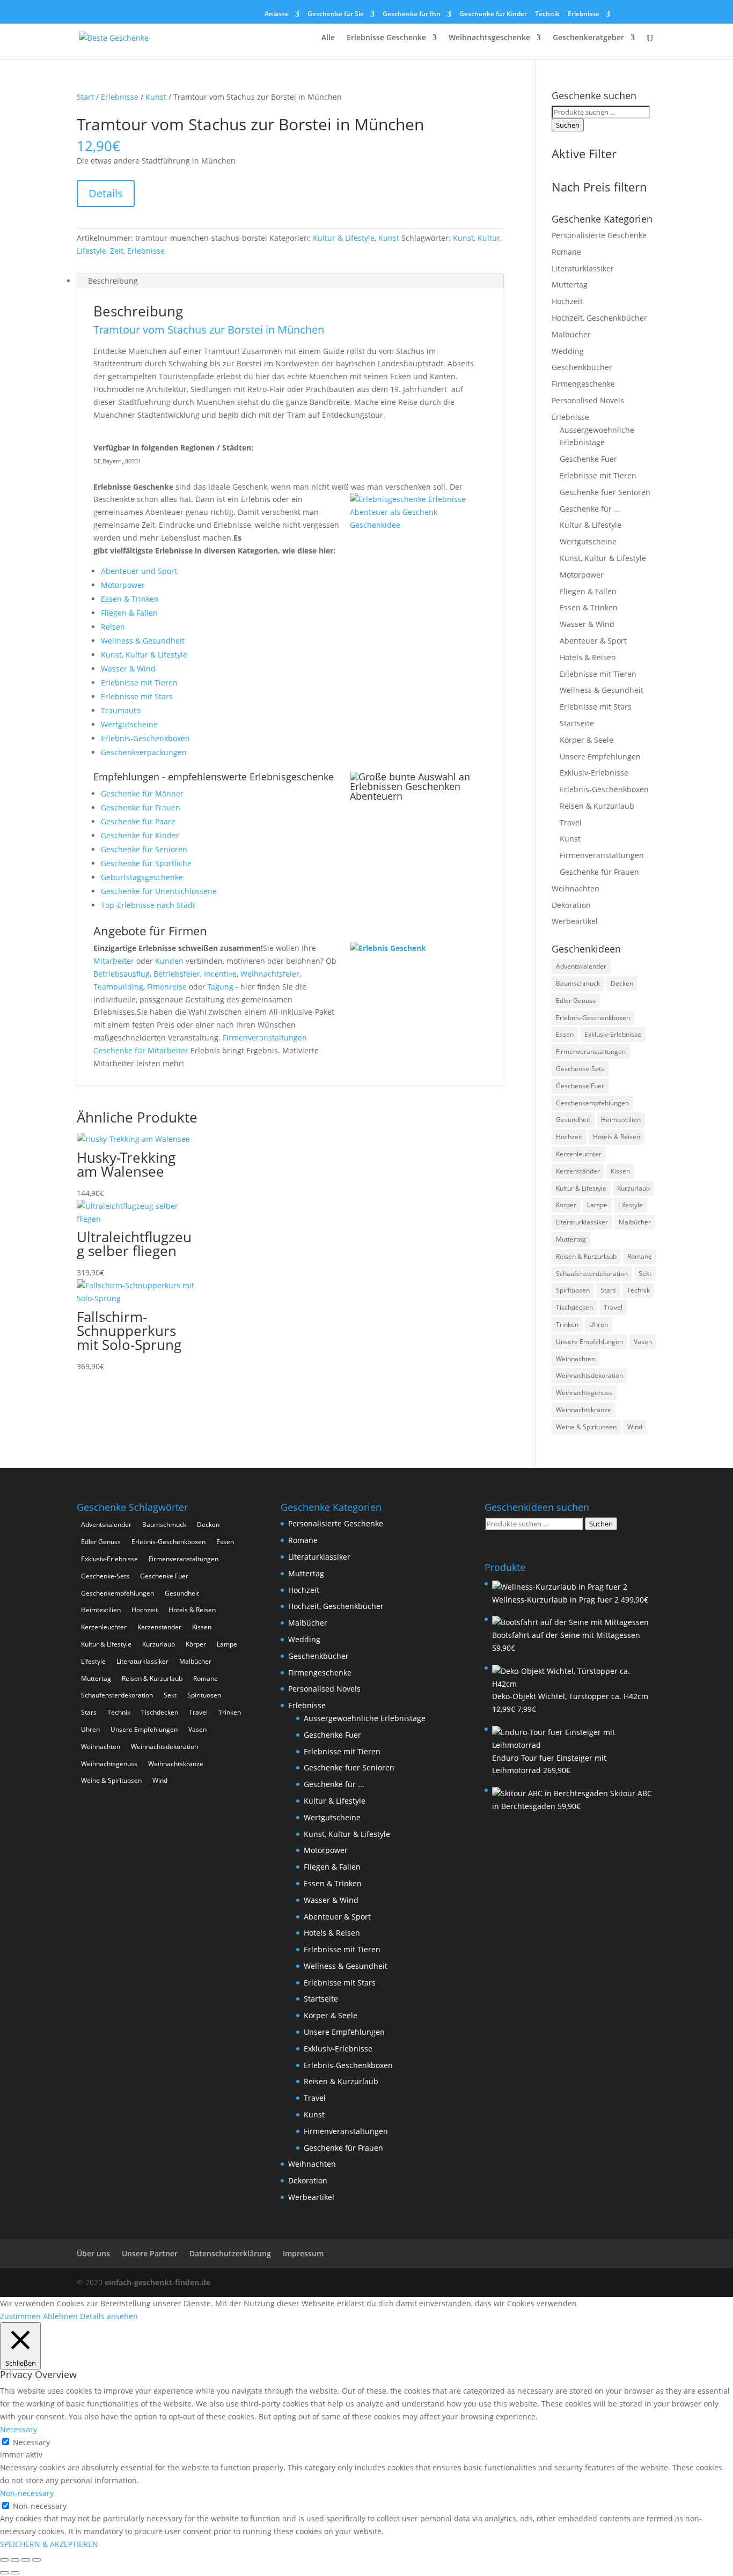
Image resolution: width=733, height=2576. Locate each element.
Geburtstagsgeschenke (142, 877)
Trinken (567, 1324)
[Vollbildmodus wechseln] (15, 2560)
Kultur (489, 238)
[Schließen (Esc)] (36, 2560)
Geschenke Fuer (588, 459)
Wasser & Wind (128, 669)
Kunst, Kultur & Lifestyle (144, 655)
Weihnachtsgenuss (584, 1393)
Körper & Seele (587, 740)
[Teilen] (26, 2560)
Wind (635, 1427)
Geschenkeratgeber (588, 38)
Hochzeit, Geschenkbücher (599, 318)
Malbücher (571, 334)
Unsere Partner (150, 2253)
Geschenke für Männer (142, 794)
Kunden (169, 961)
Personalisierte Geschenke (599, 235)
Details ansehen (109, 2316)
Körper (566, 1205)
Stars (608, 1290)
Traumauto (121, 710)
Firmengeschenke (583, 384)
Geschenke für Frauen (141, 807)
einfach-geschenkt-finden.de (157, 2282)
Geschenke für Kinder (493, 14)
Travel (571, 822)
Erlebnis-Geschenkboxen (145, 738)
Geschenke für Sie (336, 14)
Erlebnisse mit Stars (137, 696)
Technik (547, 14)
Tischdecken (574, 1307)
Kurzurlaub (633, 1188)
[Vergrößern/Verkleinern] (4, 2560)
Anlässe (277, 14)
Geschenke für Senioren (144, 849)
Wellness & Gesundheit (143, 641)
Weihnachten (576, 888)
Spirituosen (573, 1290)
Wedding (568, 351)
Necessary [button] (19, 2429)
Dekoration (571, 905)
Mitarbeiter (114, 961)
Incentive (220, 974)
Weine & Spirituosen (586, 1427)
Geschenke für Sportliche (146, 863)
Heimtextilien (621, 1120)
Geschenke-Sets (580, 1069)
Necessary (31, 2442)
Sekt (645, 1274)
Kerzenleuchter (579, 1154)
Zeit (117, 251)
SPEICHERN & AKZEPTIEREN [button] (49, 2544)
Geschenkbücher (582, 367)
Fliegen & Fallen (129, 613)
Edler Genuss (576, 1001)
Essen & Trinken (130, 599)
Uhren (599, 1324)
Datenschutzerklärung (230, 2253)
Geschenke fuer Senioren (605, 492)
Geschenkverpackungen (144, 752)
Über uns (93, 2253)
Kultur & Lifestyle (344, 238)
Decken (622, 983)
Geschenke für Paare (138, 821)
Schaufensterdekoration (592, 1274)
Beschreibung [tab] (113, 281)
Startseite (577, 723)
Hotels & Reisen (588, 657)
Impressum (303, 2253)
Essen (565, 1034)
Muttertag (570, 285)
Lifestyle (91, 251)
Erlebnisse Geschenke (386, 38)
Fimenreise (167, 987)
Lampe (597, 1205)
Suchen (568, 125)
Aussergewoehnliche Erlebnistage (365, 1718)
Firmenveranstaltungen (265, 1038)
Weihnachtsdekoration (589, 1375)
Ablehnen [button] (60, 2316)
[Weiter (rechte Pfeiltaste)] (15, 2573)
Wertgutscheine (129, 724)
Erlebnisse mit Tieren (139, 682)
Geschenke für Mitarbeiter (141, 1050)
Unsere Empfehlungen (600, 756)
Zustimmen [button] (20, 2316)
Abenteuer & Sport (593, 641)
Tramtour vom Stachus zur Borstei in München (209, 330)
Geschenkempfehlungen (592, 1103)
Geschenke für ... (590, 509)
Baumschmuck (578, 983)
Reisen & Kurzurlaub (597, 806)
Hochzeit (567, 301)
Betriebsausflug (122, 974)
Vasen (643, 1342)
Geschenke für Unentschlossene (159, 891)
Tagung (221, 987)
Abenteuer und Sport (139, 571)
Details (106, 193)
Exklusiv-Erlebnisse (594, 773)
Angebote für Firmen (150, 931)
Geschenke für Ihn (412, 14)
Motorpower (123, 585)
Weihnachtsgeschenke (489, 38)
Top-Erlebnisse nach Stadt (148, 905)
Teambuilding (118, 987)
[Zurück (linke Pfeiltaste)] (4, 2573)
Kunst (156, 97)
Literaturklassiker (583, 268)
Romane (566, 252)
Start (85, 97)
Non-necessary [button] (27, 2493)
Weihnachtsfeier (270, 974)
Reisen (113, 627)
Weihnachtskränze (584, 1410)
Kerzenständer (578, 1171)
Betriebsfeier (177, 974)
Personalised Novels (588, 400)
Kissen (620, 1171)
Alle (328, 38)
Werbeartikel (575, 921)
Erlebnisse (584, 14)
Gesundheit (573, 1120)
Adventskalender (581, 966)
